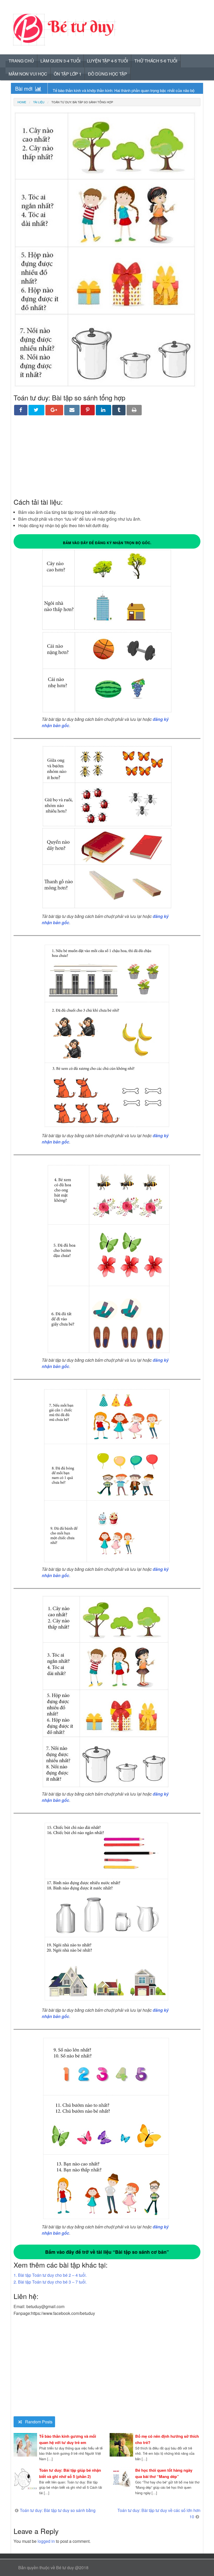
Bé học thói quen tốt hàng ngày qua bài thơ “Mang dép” (164, 2473)
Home (22, 102)
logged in (46, 2541)
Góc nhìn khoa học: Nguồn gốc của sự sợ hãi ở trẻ (96, 90)
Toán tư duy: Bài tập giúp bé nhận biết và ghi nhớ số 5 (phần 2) (70, 2473)
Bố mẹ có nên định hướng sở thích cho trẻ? (167, 2439)
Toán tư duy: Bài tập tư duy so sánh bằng (58, 2510)
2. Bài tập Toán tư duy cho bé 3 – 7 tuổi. (50, 2282)
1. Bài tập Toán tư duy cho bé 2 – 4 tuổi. (50, 2275)
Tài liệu (39, 102)
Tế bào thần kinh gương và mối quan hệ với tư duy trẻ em (68, 2439)
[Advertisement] (107, 460)
